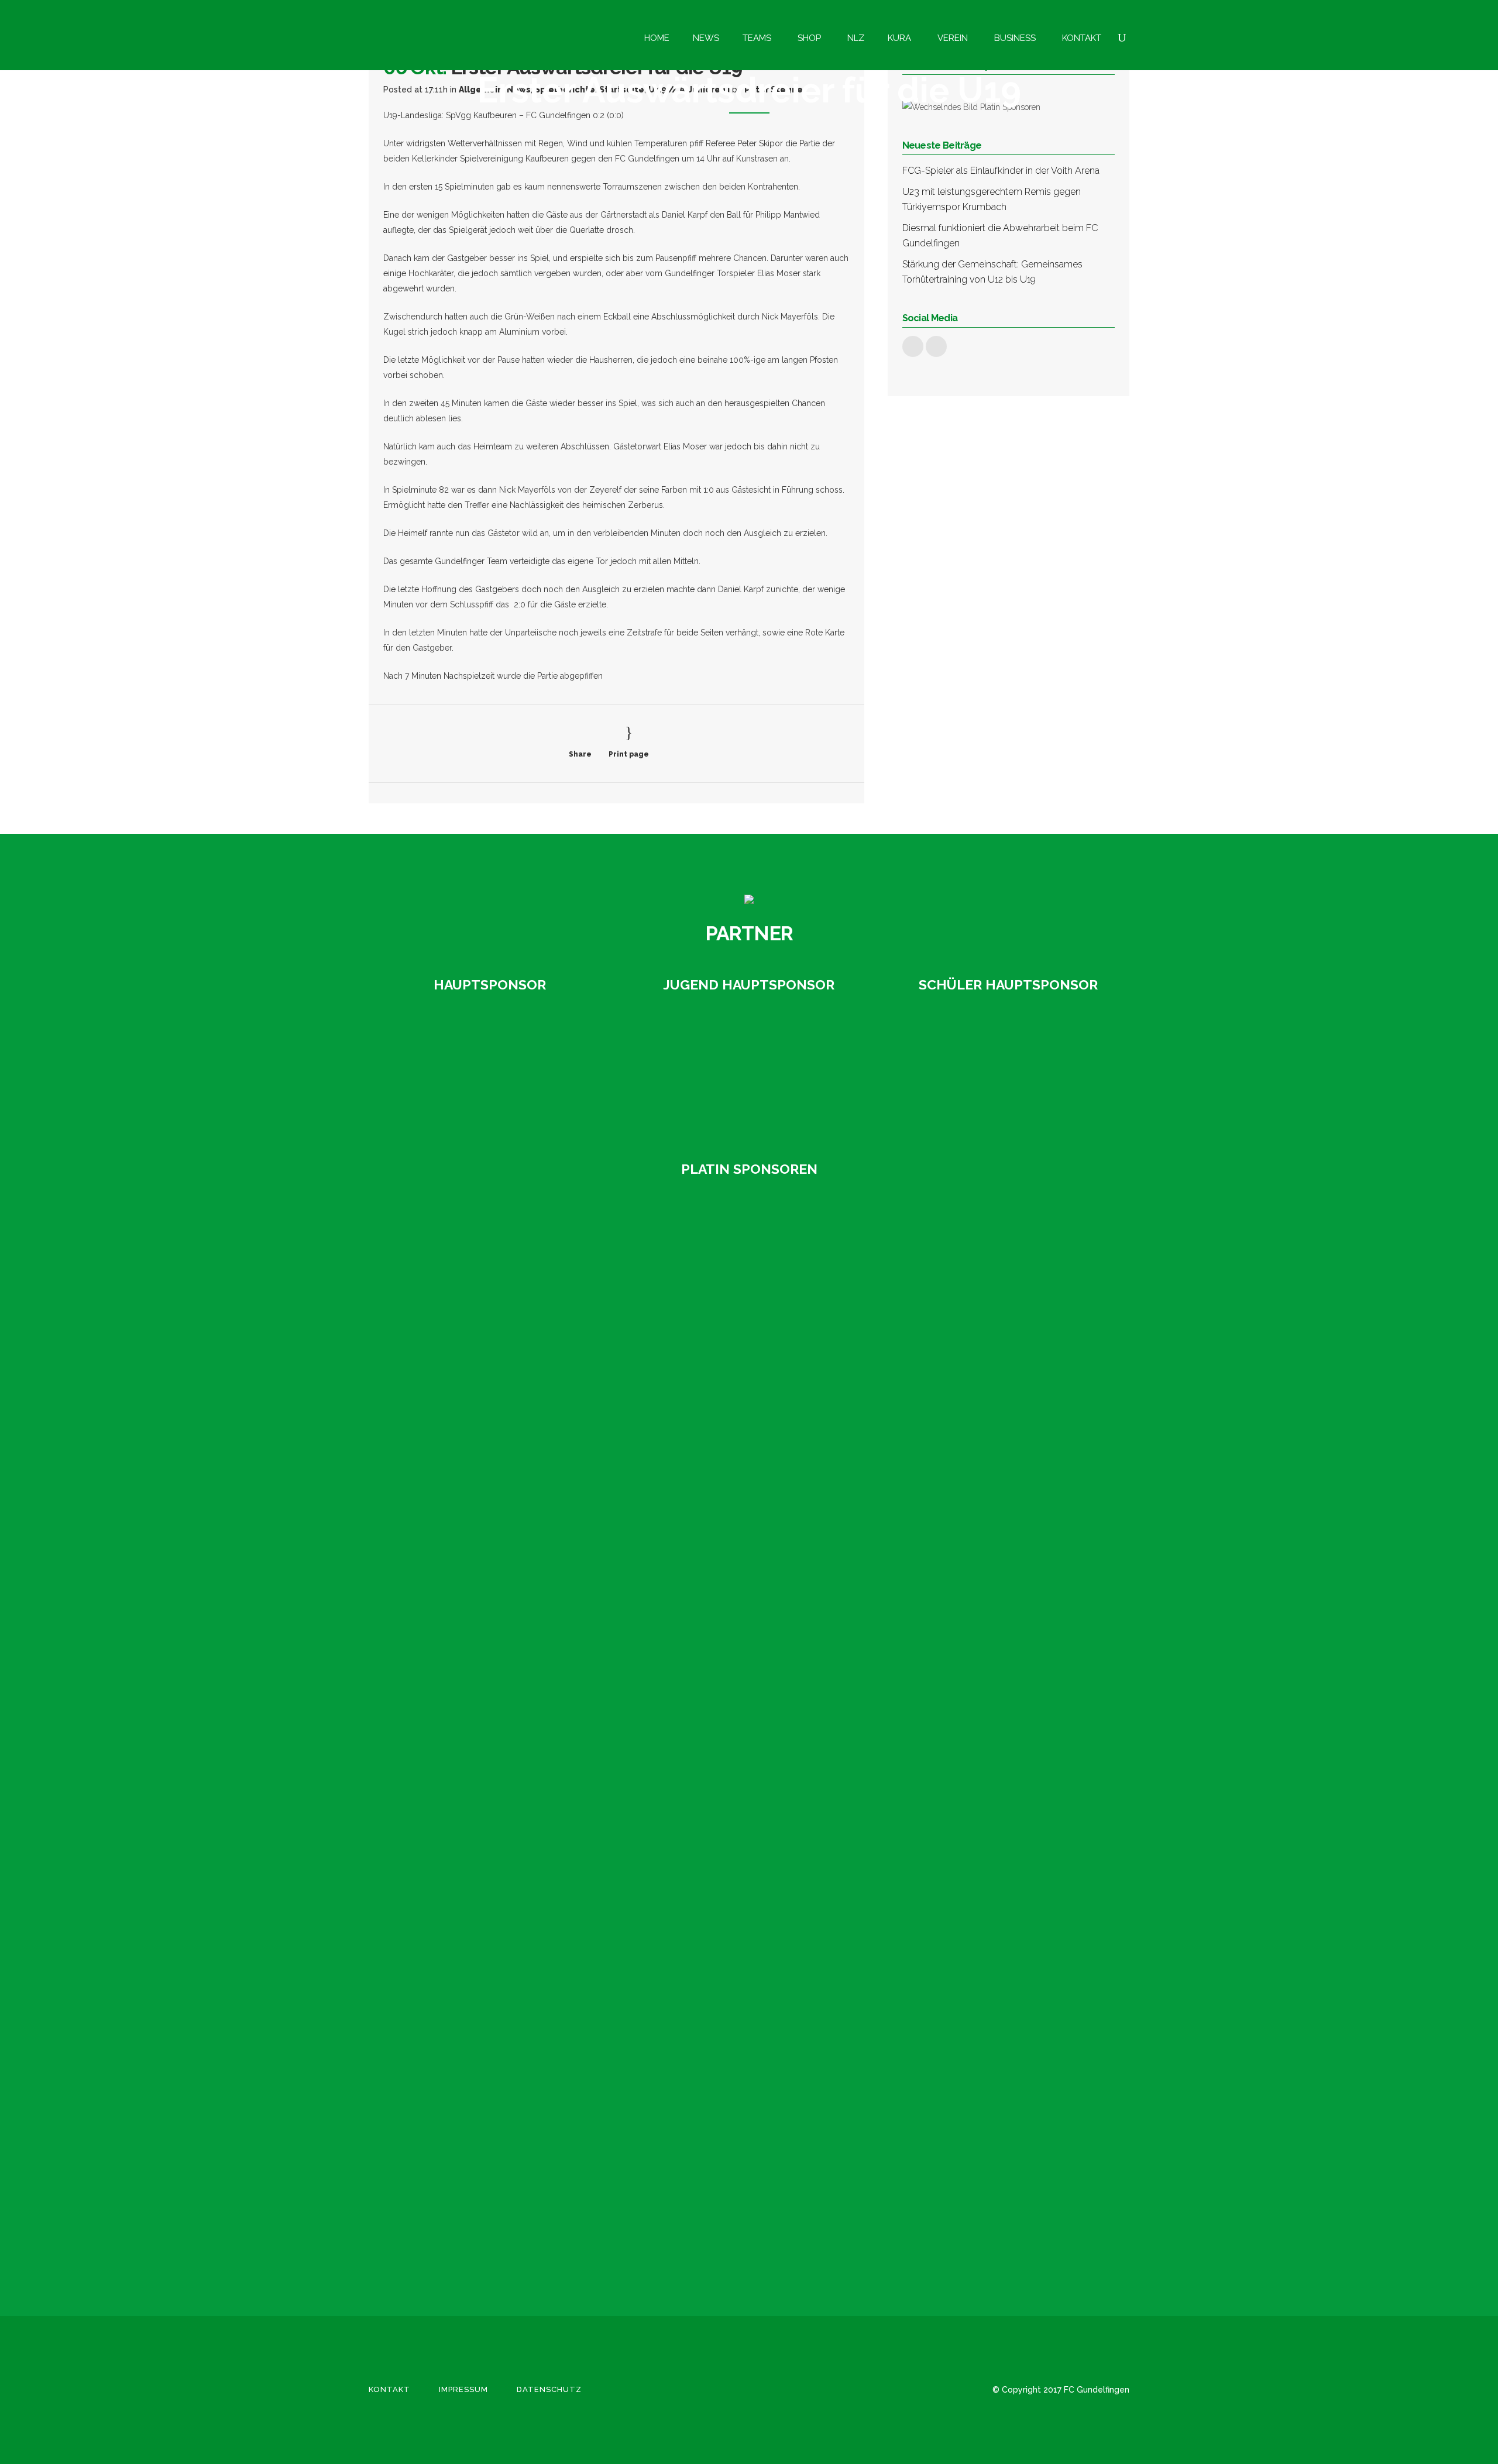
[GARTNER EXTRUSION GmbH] (749, 1070)
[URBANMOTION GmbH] (445, 2031)
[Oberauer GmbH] (1009, 1070)
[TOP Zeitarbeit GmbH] (445, 1942)
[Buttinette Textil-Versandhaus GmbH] (445, 1229)
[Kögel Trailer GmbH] (445, 1764)
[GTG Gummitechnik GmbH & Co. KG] (445, 1407)
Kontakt (389, 2389)
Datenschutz (549, 2389)
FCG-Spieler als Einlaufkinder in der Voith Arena (1001, 171)
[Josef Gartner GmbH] (445, 1585)
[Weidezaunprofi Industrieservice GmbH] (445, 2209)
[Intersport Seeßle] (445, 1496)
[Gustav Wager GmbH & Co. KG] (489, 1070)
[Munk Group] (445, 1853)
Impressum (463, 2389)
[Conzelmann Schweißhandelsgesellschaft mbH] (445, 1318)
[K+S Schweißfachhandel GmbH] (445, 1674)
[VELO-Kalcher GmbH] (445, 2120)
